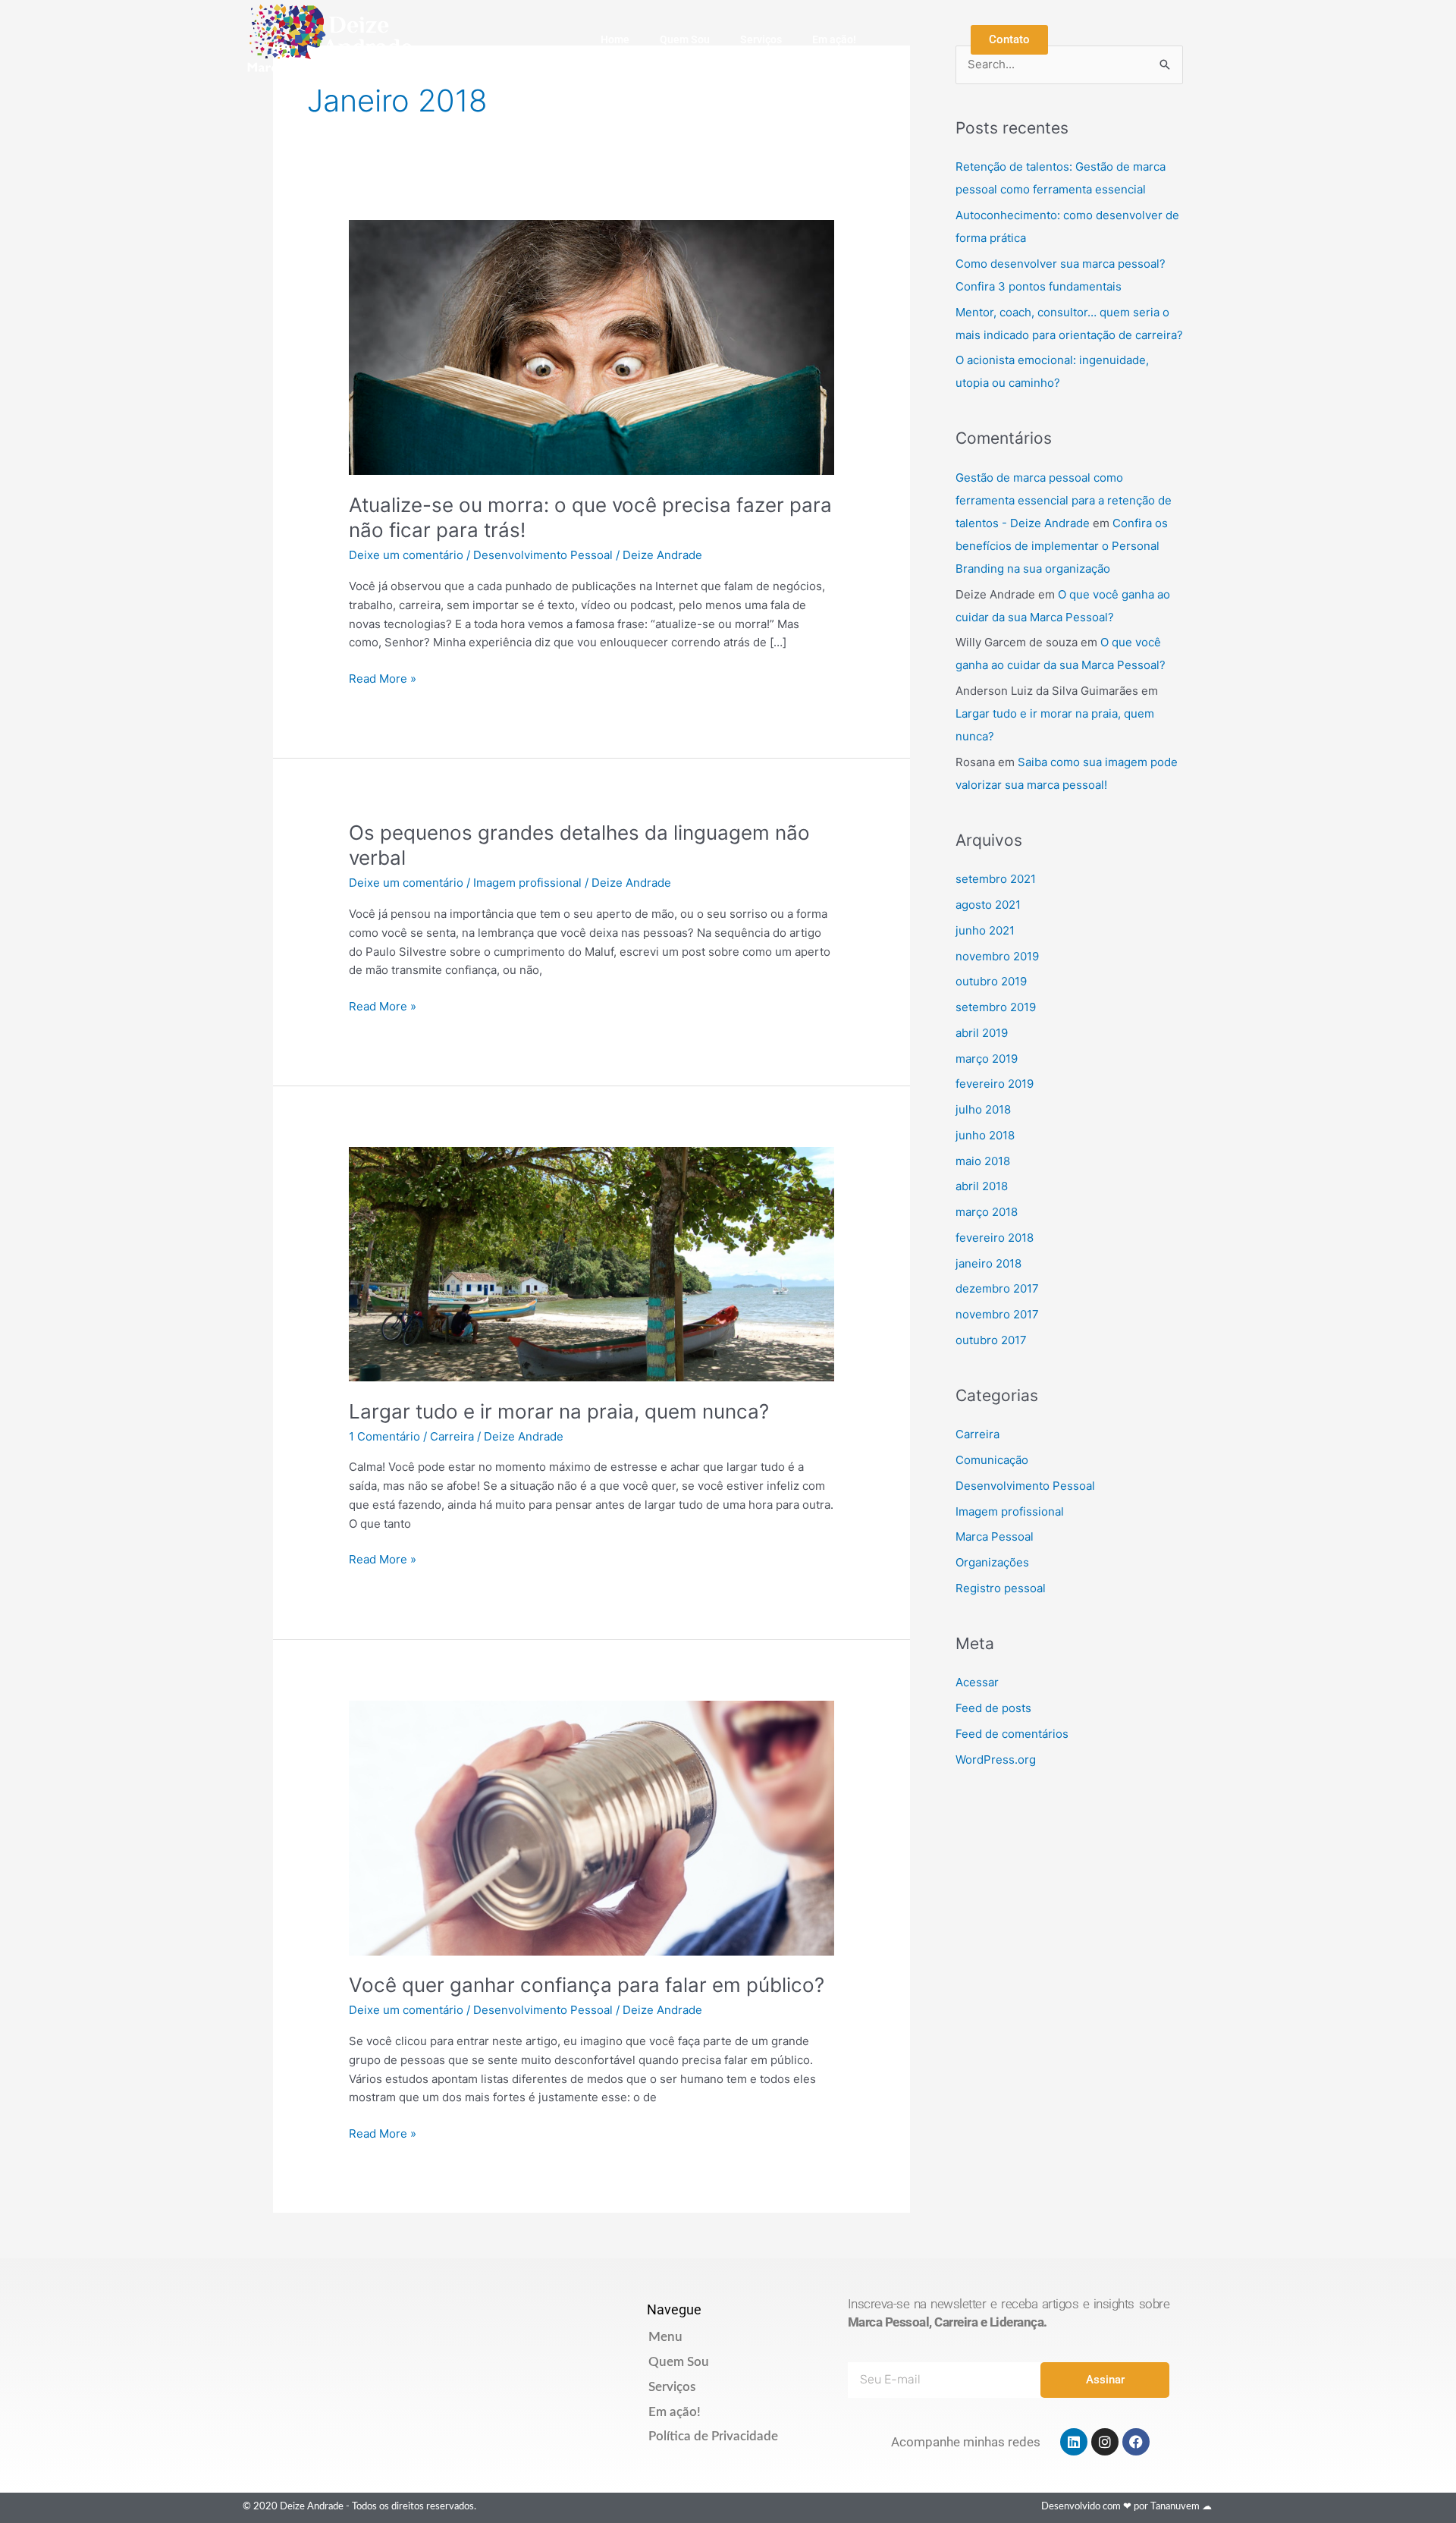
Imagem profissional (527, 883)
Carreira (452, 1436)
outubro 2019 (991, 981)
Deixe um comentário (406, 555)
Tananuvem (1175, 2507)
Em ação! (834, 39)
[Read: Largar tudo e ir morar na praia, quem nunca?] (591, 1263)
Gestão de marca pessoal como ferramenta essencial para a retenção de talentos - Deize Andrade (1064, 500)
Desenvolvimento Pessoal (543, 555)
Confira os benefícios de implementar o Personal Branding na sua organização (1062, 546)
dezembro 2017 (997, 1288)
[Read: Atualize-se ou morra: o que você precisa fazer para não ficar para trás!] (591, 346)
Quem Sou (685, 39)
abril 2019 (982, 1033)
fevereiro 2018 (995, 1238)
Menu (665, 2337)
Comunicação (992, 1460)
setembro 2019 (996, 1007)
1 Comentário (384, 1436)
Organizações (992, 1562)
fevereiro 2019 (995, 1084)
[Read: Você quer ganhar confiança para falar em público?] (591, 1827)
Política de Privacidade (713, 2436)
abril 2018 (982, 1186)
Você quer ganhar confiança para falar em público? (587, 1985)
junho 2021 (985, 930)
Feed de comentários (1012, 1734)
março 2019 (987, 1059)
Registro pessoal (1001, 1588)
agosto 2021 (988, 905)
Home (615, 39)
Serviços (761, 39)
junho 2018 (985, 1135)
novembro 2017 (997, 1314)
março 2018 (987, 1212)
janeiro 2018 (988, 1263)
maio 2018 (983, 1161)
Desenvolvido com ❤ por (1096, 2507)
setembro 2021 (996, 879)
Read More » (383, 678)
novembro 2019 (997, 956)
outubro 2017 (991, 1340)
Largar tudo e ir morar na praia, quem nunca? (559, 1411)
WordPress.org (996, 1760)
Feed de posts (993, 1708)
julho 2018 (983, 1109)
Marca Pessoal (995, 1536)
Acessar (977, 1682)
